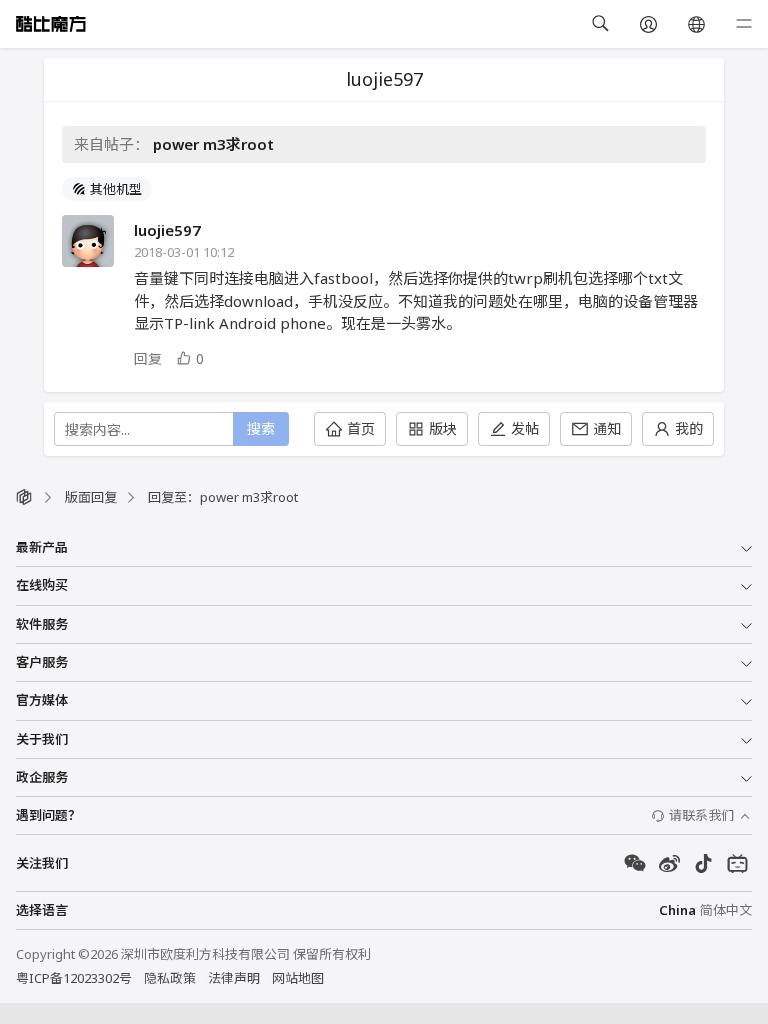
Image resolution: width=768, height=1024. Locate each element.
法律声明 (234, 978)
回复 (148, 358)
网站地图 (298, 978)
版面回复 (91, 497)
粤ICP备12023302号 (74, 978)
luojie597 (167, 230)
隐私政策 (170, 978)
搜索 (261, 428)
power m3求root (213, 144)
